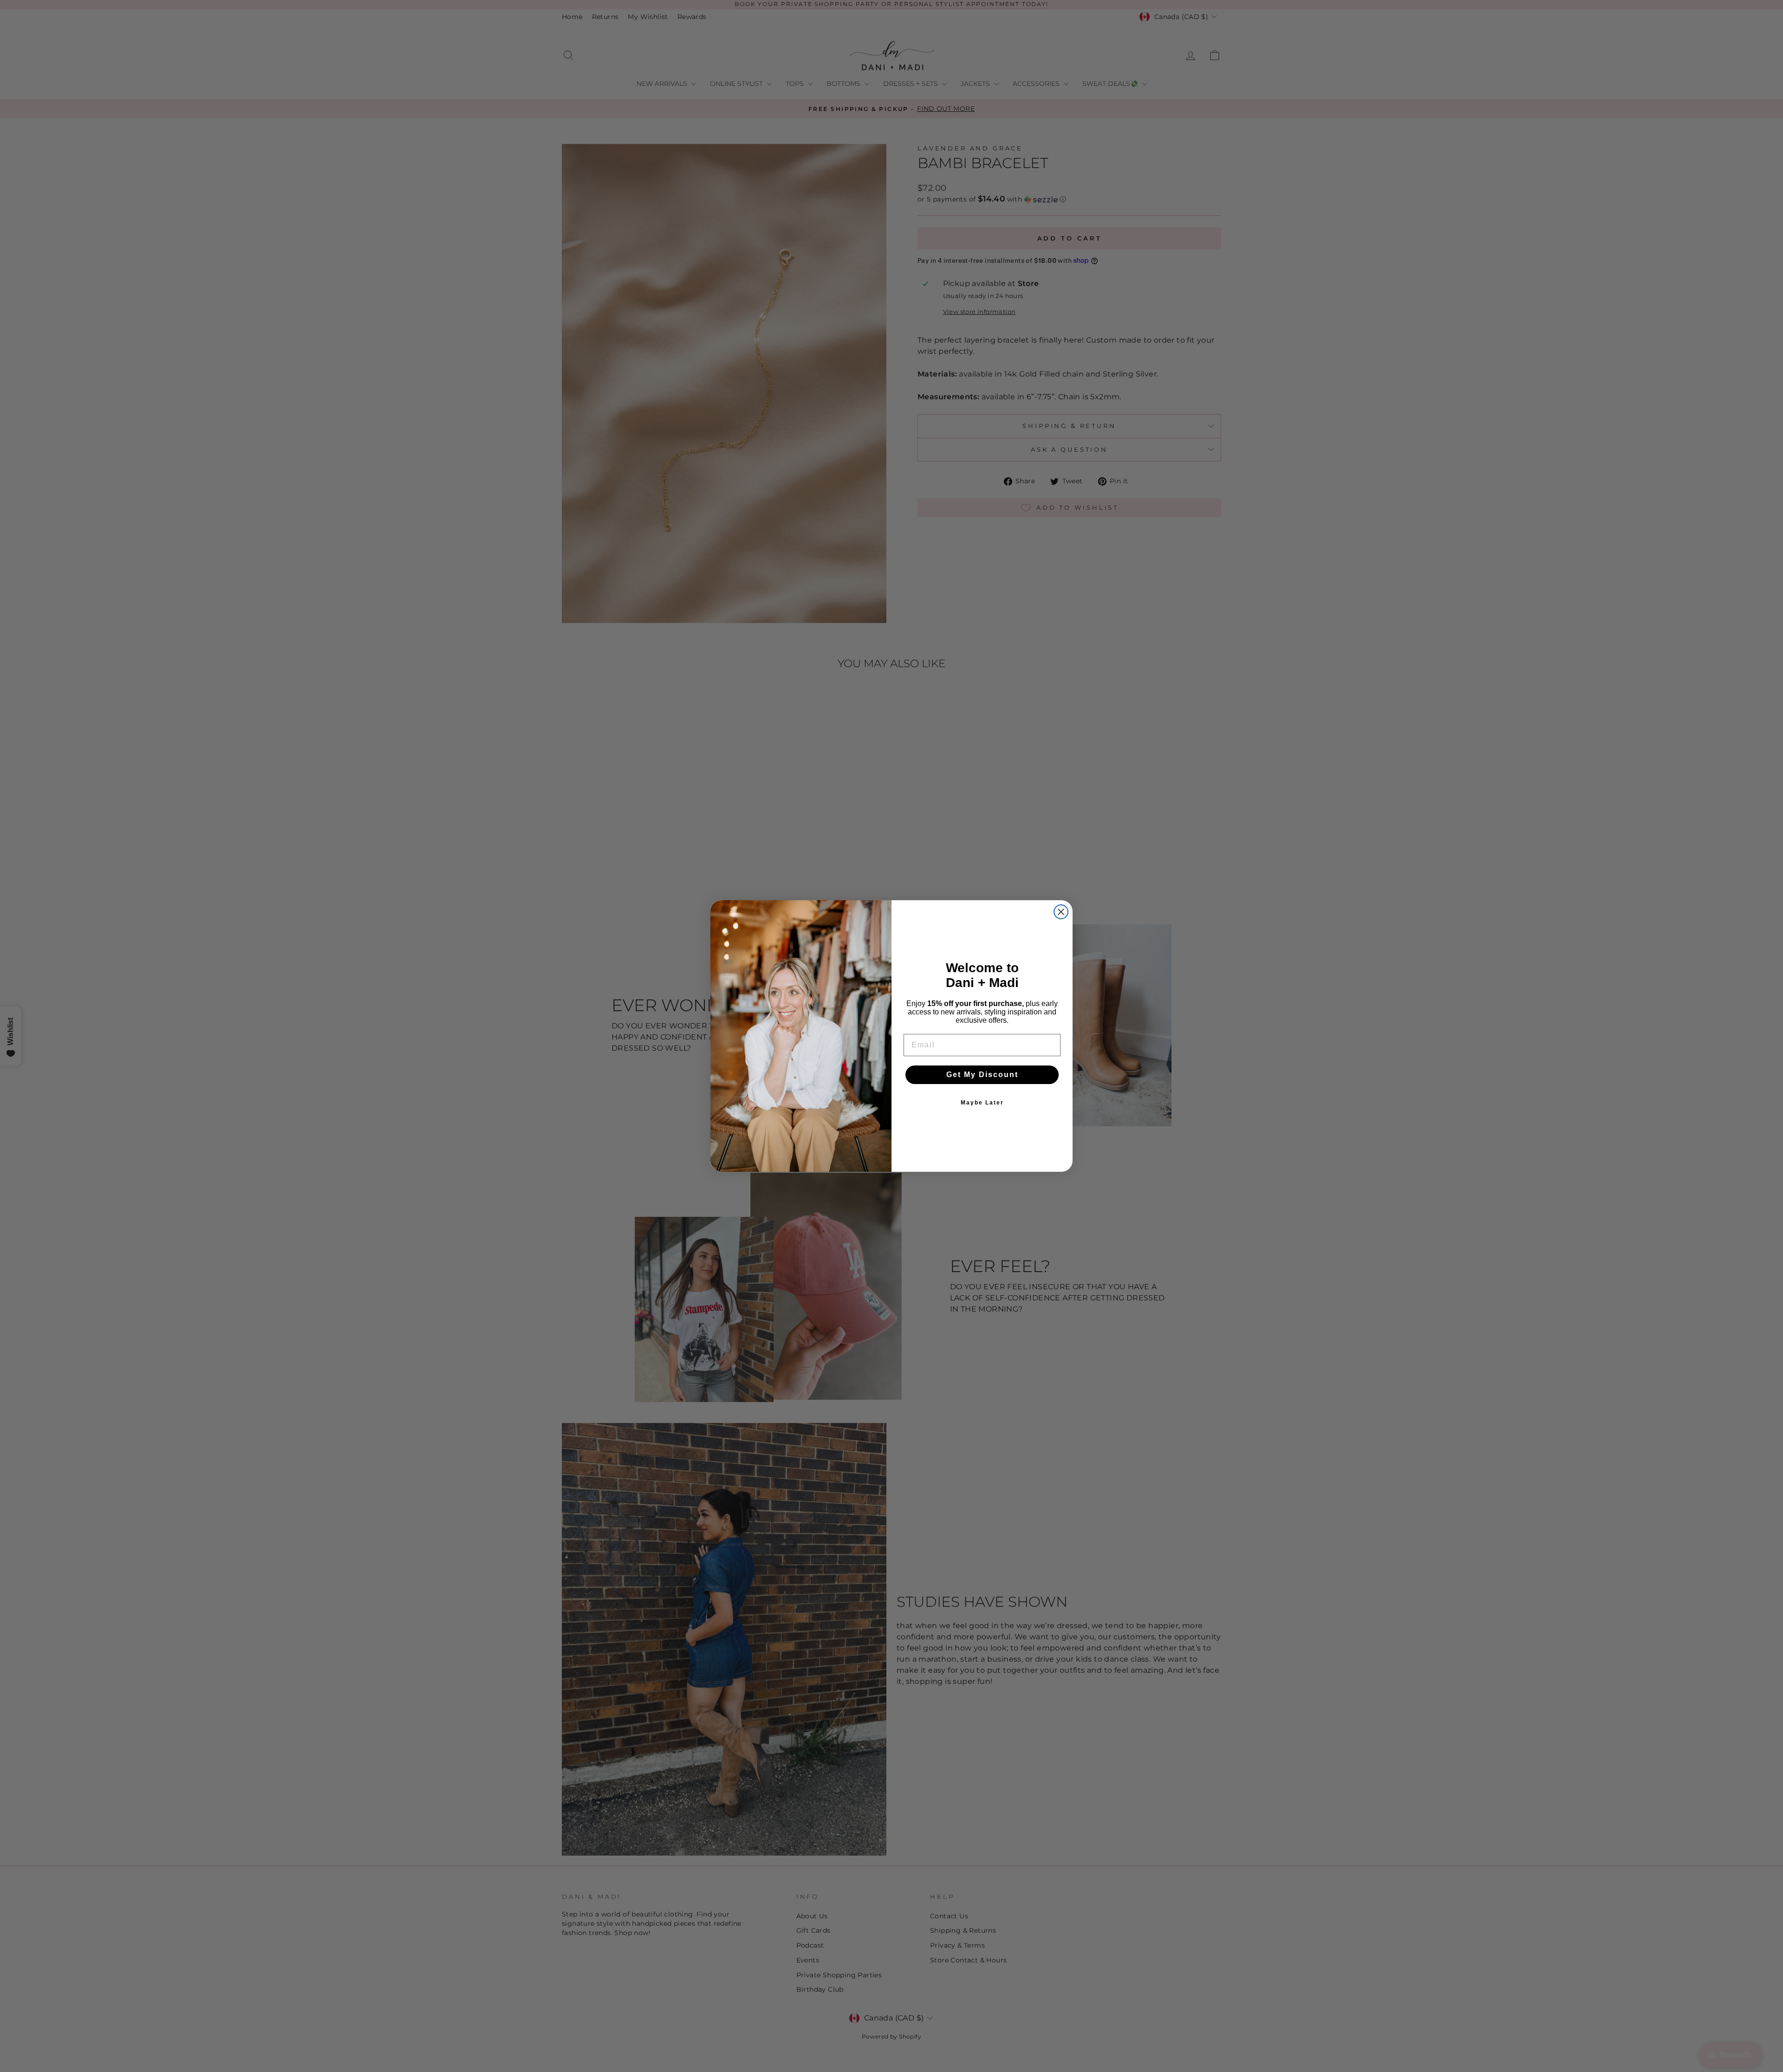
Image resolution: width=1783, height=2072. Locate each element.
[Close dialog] (1061, 912)
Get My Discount (982, 1075)
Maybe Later (982, 1103)
